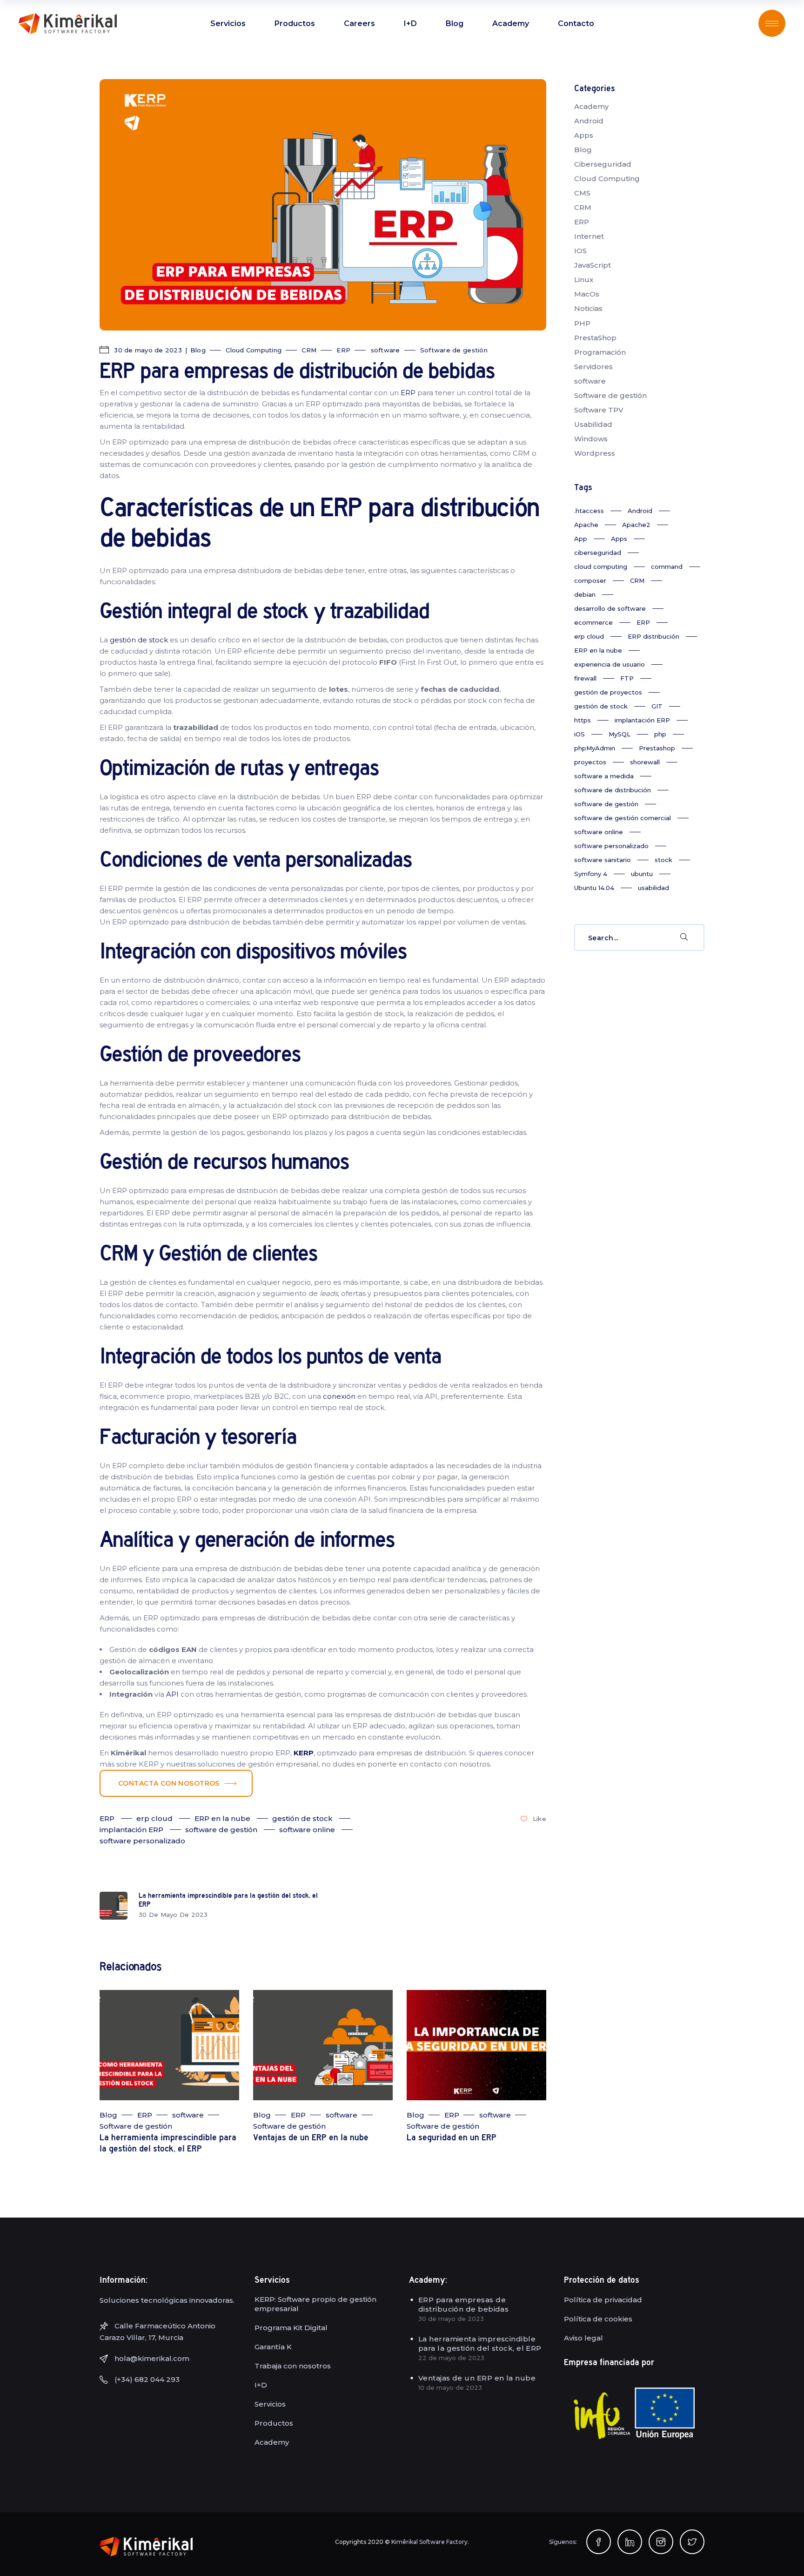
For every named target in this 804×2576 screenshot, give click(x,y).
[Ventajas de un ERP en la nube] (323, 2045)
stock (663, 860)
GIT (657, 706)
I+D (261, 2385)
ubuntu (642, 874)
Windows (591, 439)
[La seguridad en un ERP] (476, 2045)
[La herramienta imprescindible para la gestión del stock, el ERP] (169, 2045)
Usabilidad (593, 424)
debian (585, 594)
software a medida (604, 776)
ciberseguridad (598, 553)
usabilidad (653, 888)
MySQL (620, 734)
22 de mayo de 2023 (451, 2358)
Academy (591, 106)
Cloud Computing (254, 350)
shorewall (645, 762)
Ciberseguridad (603, 164)
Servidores (593, 367)
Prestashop (657, 748)
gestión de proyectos (608, 692)
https (583, 720)
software (385, 350)
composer (590, 580)
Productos (274, 2423)
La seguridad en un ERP (452, 2138)
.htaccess (589, 511)
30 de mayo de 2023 (147, 350)
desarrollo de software (610, 608)
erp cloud (154, 1818)
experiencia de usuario (610, 664)
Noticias (588, 308)
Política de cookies (598, 2319)
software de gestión (221, 1830)
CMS (582, 193)
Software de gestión (454, 350)
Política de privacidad (603, 2300)
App (581, 539)
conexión (339, 1396)
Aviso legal (583, 2338)
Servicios (270, 2404)
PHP (582, 323)
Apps (584, 135)
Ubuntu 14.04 (594, 888)
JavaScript (593, 265)
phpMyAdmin (595, 748)
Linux (584, 280)
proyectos (590, 762)
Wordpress (595, 453)
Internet (589, 236)
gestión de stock (139, 640)
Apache (586, 525)
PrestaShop (595, 338)
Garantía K (273, 2347)
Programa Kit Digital (291, 2328)
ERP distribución (653, 636)
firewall (585, 678)
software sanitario (603, 860)
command (667, 566)
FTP (627, 678)
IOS (580, 251)
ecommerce (593, 622)
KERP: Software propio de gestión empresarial (315, 2304)
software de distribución (613, 790)
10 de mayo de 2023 (450, 2387)
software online (307, 1830)
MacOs (587, 294)
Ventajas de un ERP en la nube (311, 2138)
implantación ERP (131, 1830)
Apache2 (636, 525)
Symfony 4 (591, 874)
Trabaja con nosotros (293, 2366)
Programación (600, 352)
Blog (198, 350)
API (172, 1694)
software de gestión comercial (623, 818)
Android (589, 121)
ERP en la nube (222, 1818)
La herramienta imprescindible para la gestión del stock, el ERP (480, 2343)
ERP (343, 350)
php (660, 734)
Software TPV (599, 410)
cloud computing (601, 566)
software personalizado (142, 1841)
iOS (580, 734)
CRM (309, 350)
